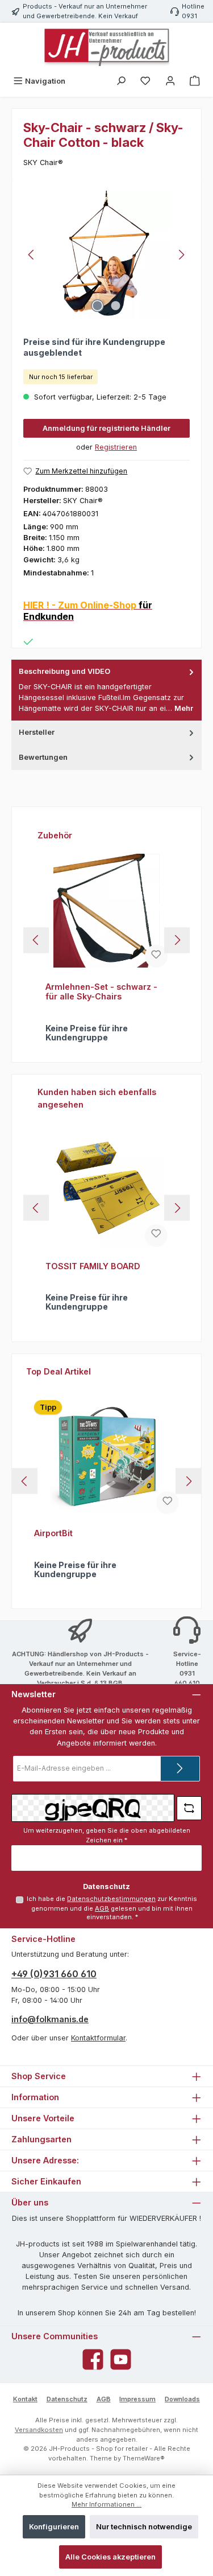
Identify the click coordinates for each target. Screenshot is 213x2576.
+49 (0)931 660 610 (54, 1974)
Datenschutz (67, 2399)
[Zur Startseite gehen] (107, 47)
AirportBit (53, 1533)
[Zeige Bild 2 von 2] (115, 306)
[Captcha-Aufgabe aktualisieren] (189, 1808)
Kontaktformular (98, 2038)
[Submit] (180, 1769)
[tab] (106, 690)
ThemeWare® (144, 2458)
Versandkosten (39, 2430)
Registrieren (116, 447)
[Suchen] (121, 81)
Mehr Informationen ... (106, 2504)
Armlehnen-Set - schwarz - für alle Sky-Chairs (101, 992)
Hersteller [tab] (37, 732)
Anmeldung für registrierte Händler (106, 428)
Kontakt (25, 2399)
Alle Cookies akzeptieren (110, 2557)
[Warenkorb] (195, 81)
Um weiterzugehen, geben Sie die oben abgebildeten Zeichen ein (107, 1835)
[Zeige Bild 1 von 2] (97, 306)
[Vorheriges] (32, 255)
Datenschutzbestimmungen (111, 1899)
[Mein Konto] (170, 81)
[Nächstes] (181, 255)
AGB (102, 1908)
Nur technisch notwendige (144, 2527)
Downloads (182, 2399)
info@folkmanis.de (50, 2019)
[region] (106, 255)
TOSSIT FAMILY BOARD (93, 1266)
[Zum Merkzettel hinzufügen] (156, 956)
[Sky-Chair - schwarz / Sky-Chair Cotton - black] (106, 255)
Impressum (137, 2399)
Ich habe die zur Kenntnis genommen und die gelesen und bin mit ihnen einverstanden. (112, 1908)
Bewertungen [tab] (43, 757)
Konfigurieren (54, 2527)
